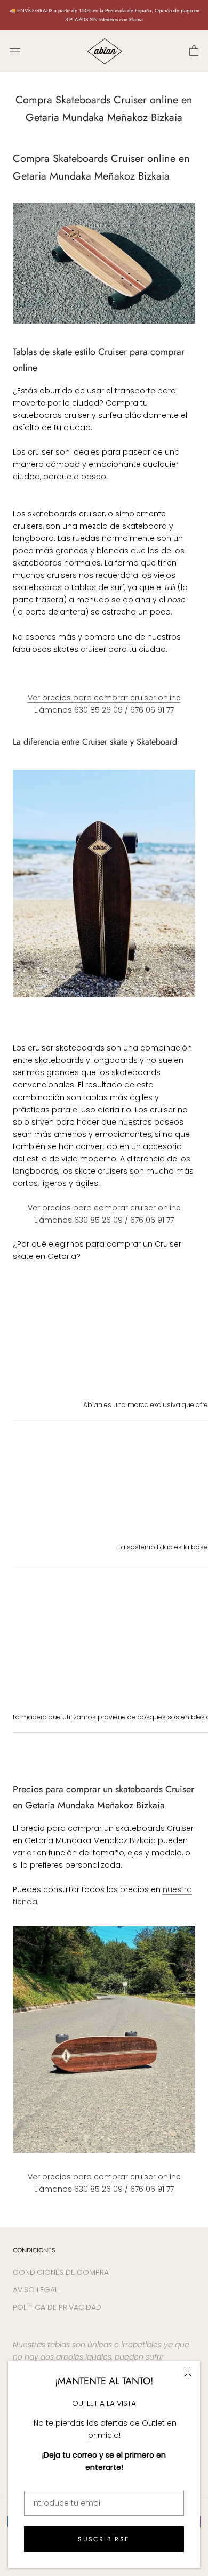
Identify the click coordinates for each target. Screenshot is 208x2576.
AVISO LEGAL (35, 2290)
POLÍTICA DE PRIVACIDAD (57, 2307)
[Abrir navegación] (15, 51)
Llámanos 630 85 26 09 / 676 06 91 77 (104, 710)
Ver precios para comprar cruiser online (104, 698)
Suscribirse (104, 2539)
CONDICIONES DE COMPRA (61, 2272)
